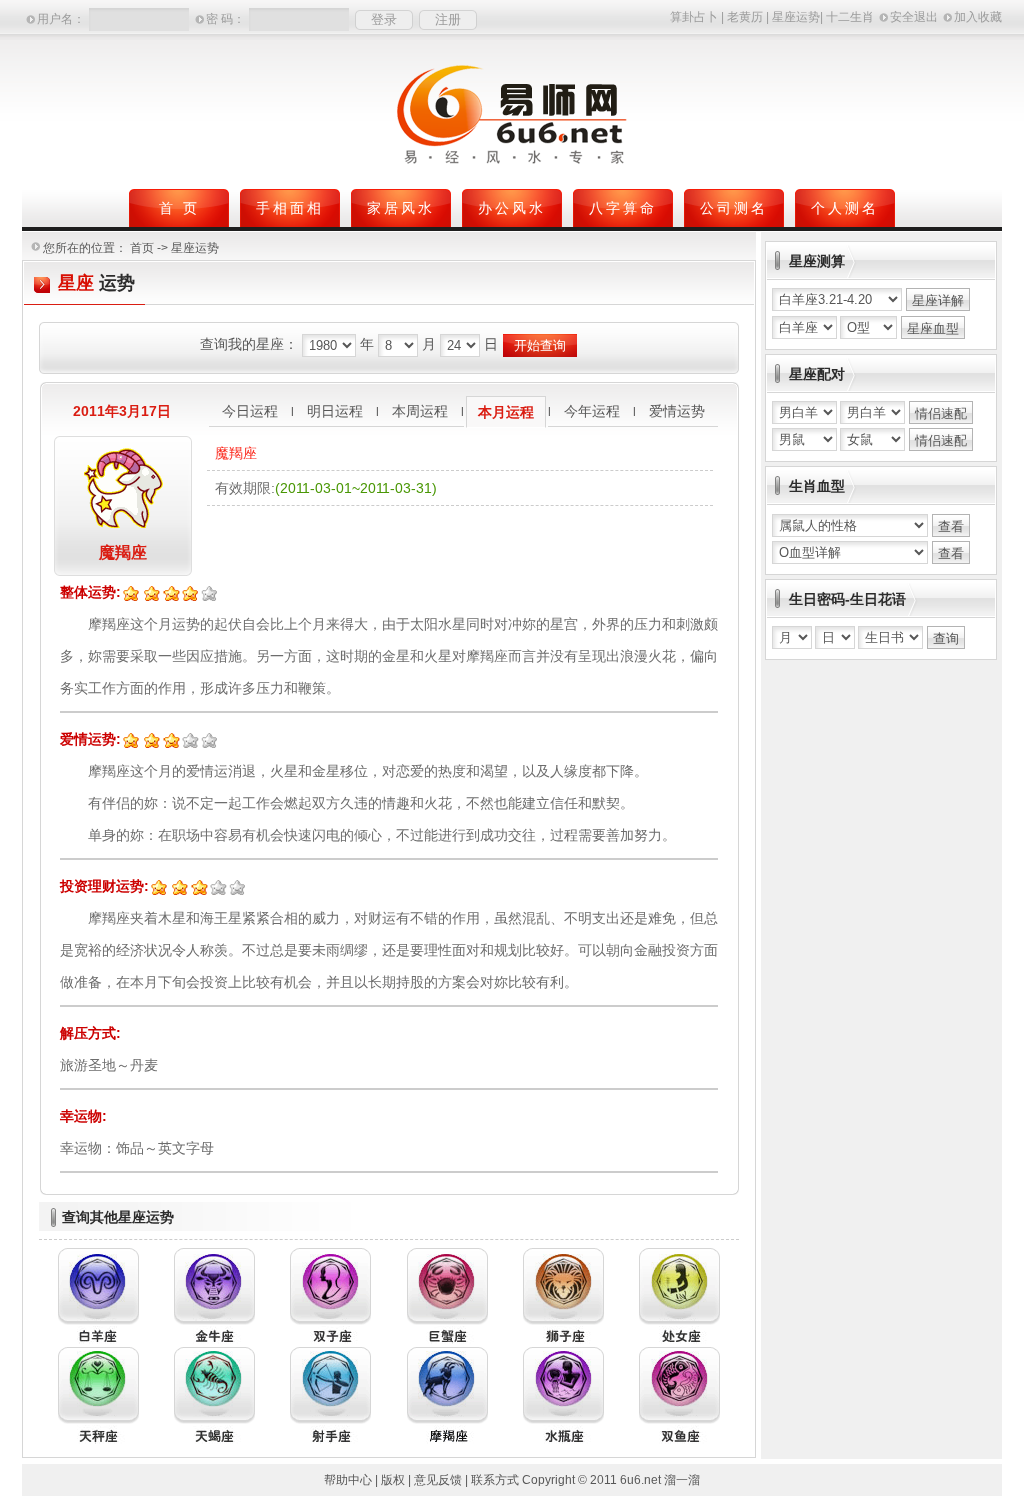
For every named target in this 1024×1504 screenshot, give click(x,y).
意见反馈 (438, 1480)
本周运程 (420, 411)
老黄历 (745, 17)
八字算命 (623, 208)
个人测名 (845, 208)
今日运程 (250, 411)
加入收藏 (978, 17)
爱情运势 (677, 411)
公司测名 (734, 208)
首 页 (179, 208)
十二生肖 (850, 17)
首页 (142, 248)
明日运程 (335, 411)
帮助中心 (348, 1480)
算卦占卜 (694, 17)
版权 (393, 1480)
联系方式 (495, 1480)
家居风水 (401, 208)
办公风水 (512, 208)
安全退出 (914, 17)
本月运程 (506, 412)
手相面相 (290, 208)
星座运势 (796, 17)
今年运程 (592, 411)
